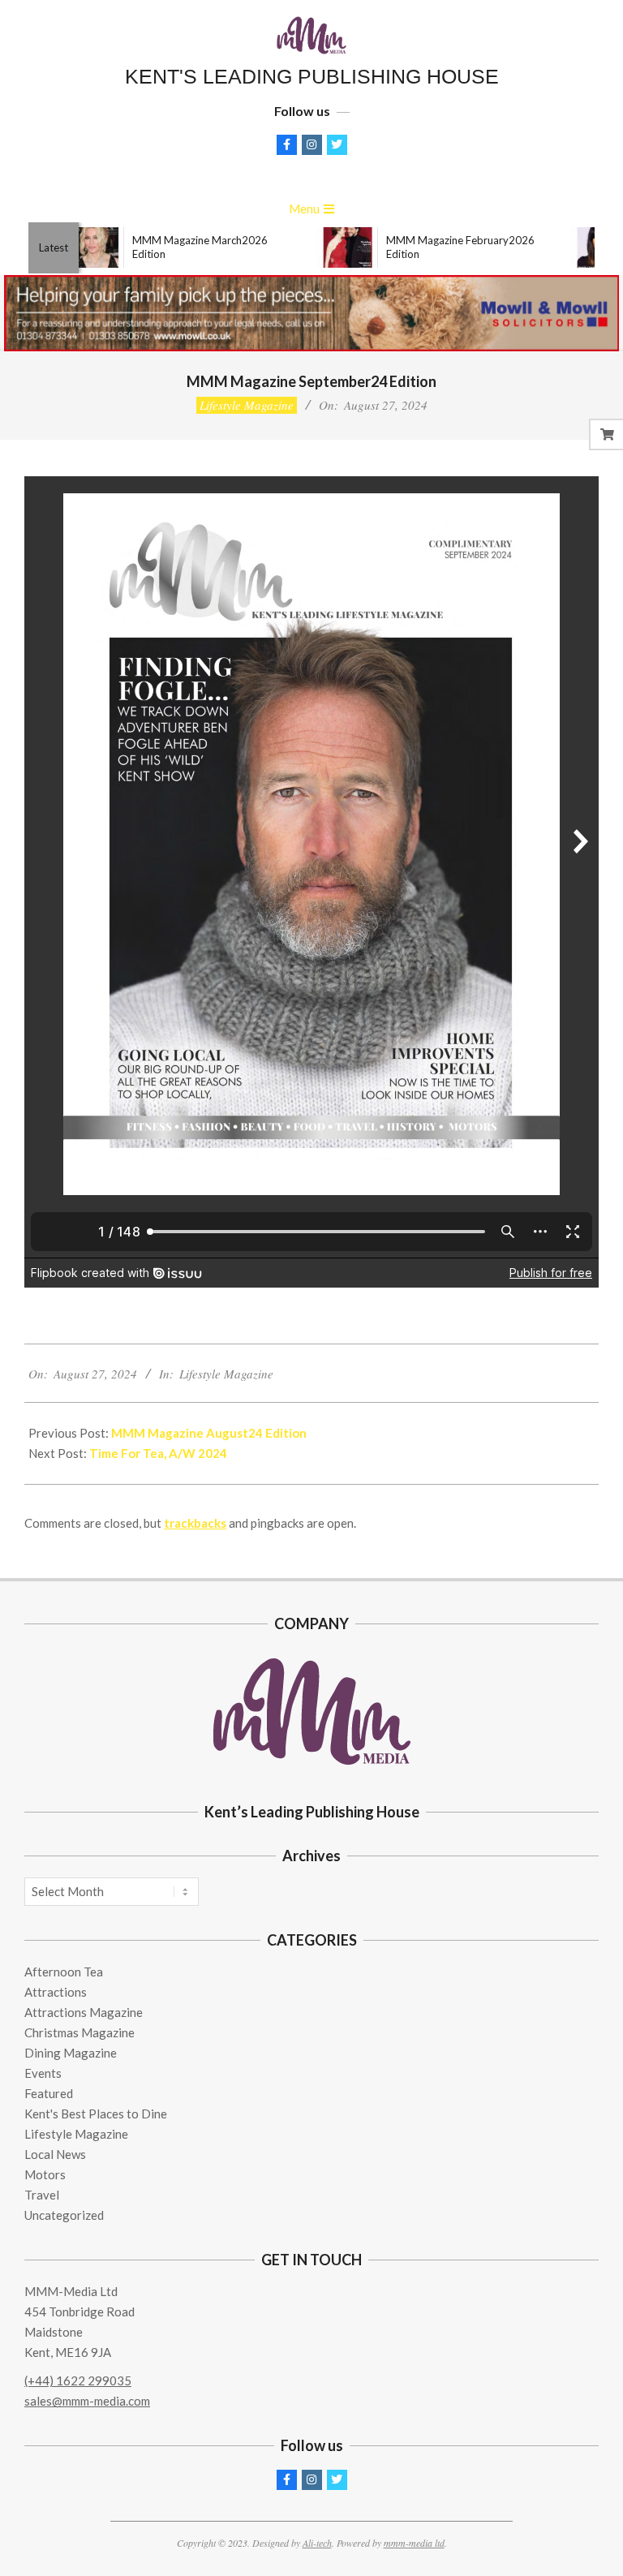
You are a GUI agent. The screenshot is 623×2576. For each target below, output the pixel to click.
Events (43, 2073)
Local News (55, 2154)
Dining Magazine (71, 2053)
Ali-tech (317, 2543)
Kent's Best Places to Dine (96, 2114)
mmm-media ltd (414, 2543)
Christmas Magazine (79, 2032)
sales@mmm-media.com (87, 2401)
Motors (45, 2174)
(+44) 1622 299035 (78, 2380)
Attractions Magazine (84, 2012)
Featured (49, 2093)
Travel (42, 2195)
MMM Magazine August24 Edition (209, 1433)
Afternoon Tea (64, 1972)
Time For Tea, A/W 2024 (158, 1453)
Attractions (56, 1992)
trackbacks (195, 1523)
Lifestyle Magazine (247, 405)
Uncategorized (64, 2215)
